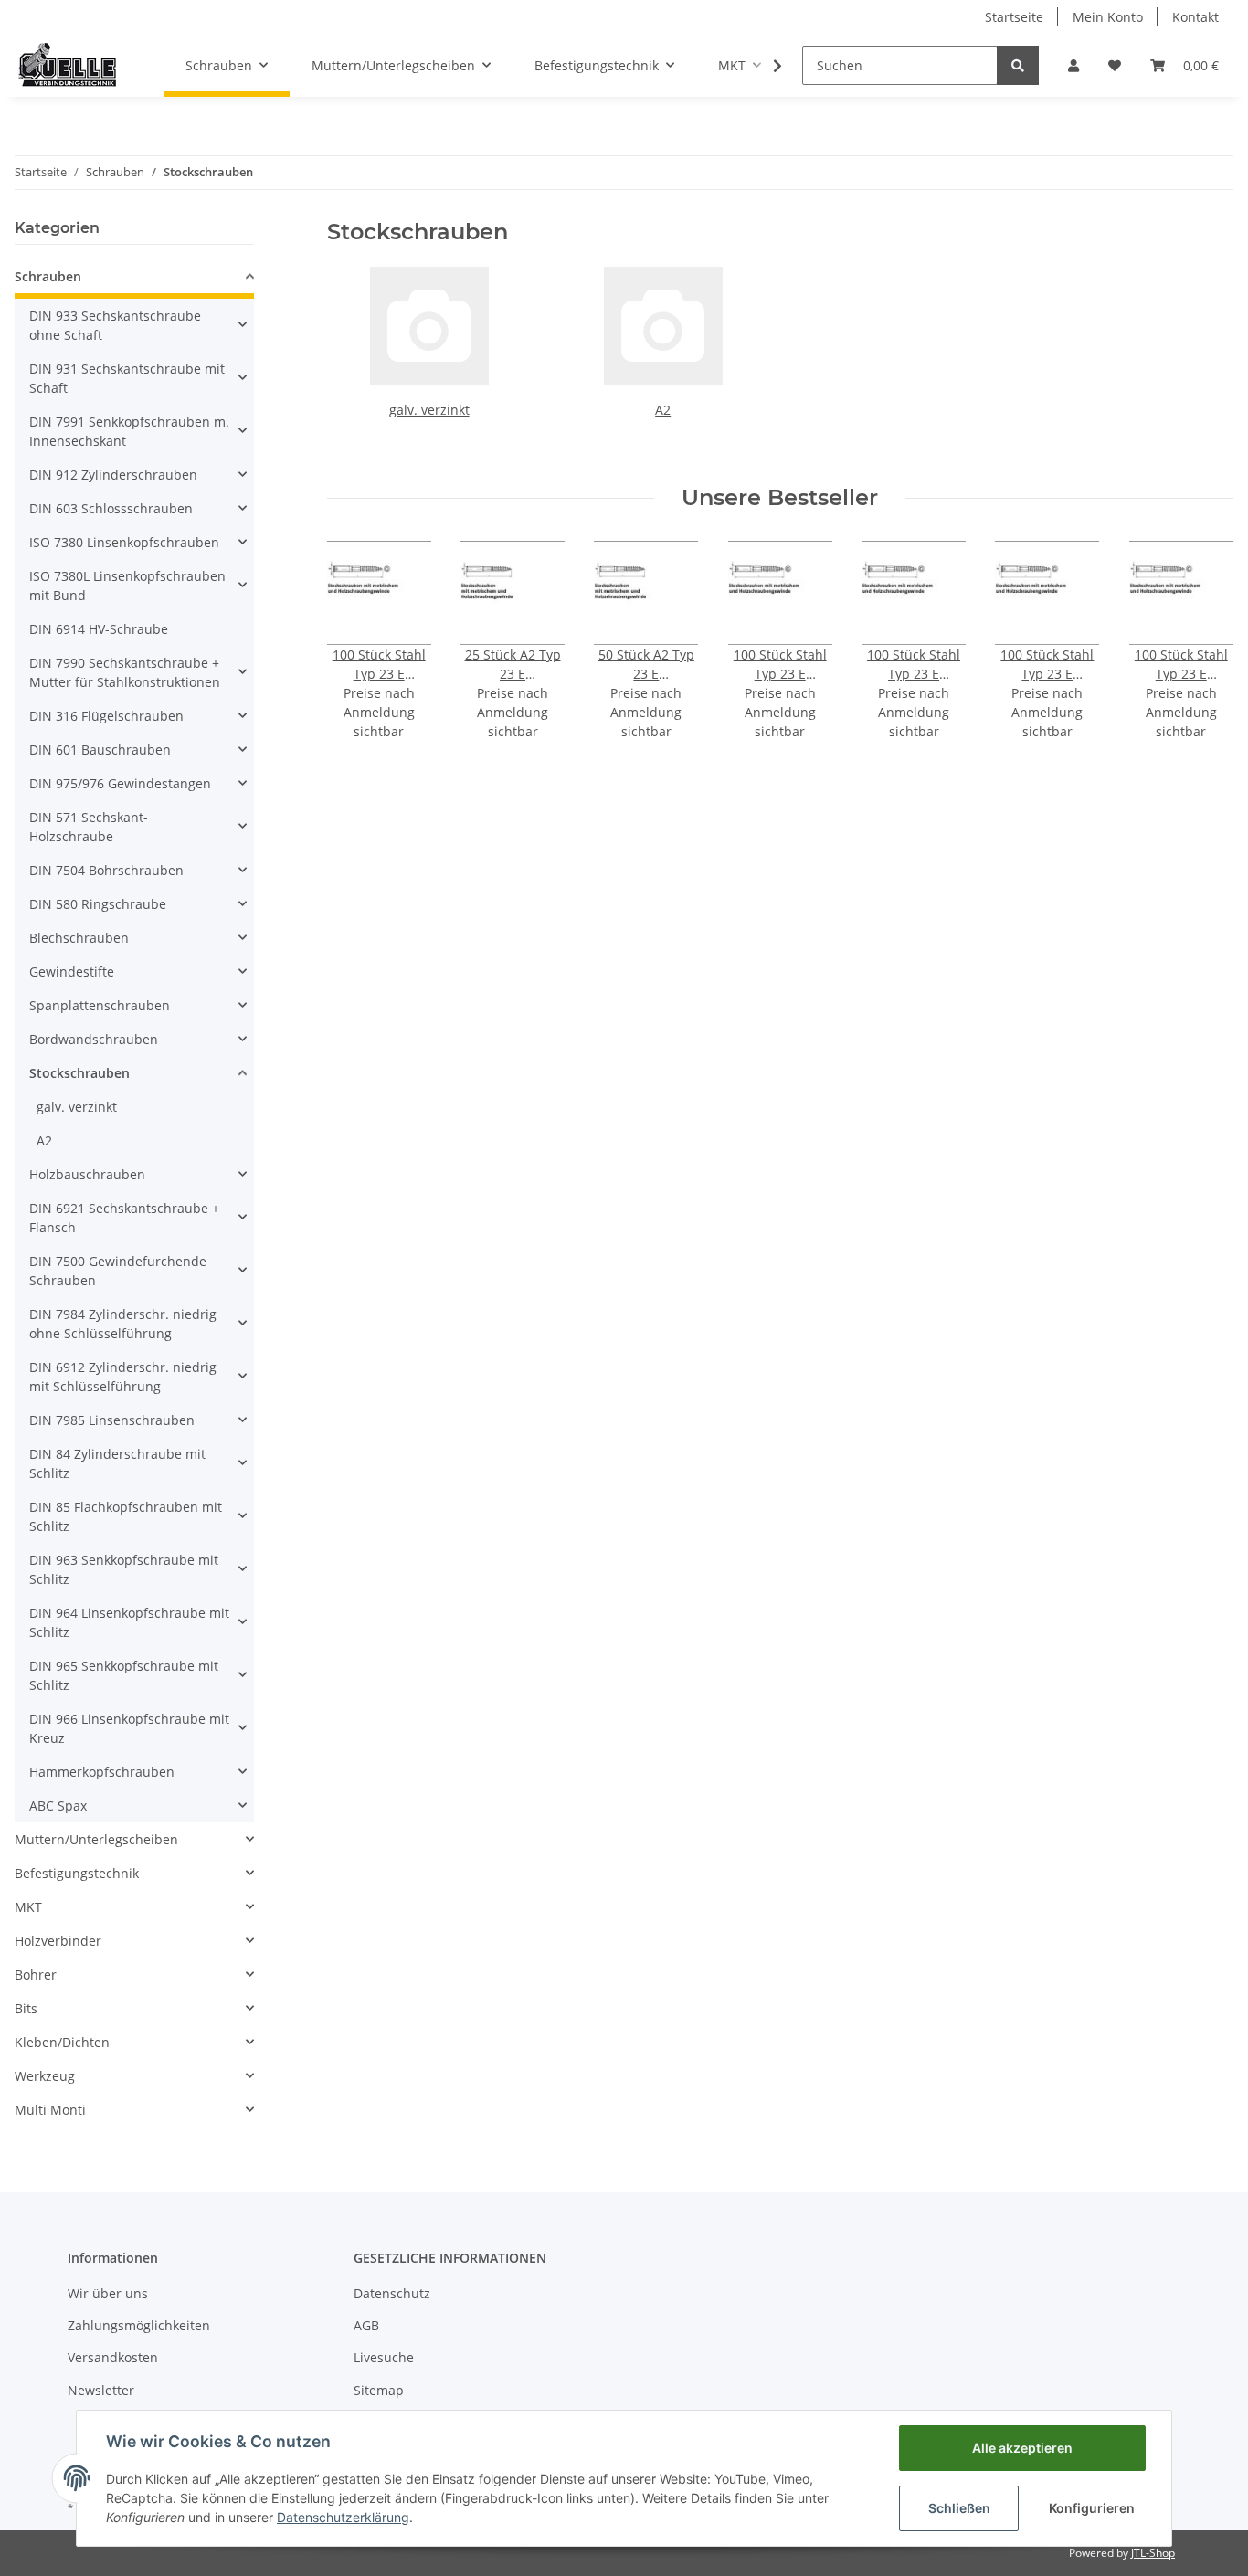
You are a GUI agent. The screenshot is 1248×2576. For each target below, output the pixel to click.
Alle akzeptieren (1022, 2448)
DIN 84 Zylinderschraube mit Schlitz (117, 1463)
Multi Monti (50, 2110)
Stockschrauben (79, 1073)
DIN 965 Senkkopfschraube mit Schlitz (124, 1675)
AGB (366, 2325)
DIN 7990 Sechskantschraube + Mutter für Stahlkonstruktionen (125, 672)
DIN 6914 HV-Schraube (99, 629)
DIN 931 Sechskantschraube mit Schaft (127, 378)
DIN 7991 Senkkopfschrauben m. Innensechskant (129, 431)
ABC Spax (58, 1805)
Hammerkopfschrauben (102, 1772)
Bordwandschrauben (94, 1039)
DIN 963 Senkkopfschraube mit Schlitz (124, 1569)
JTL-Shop (1153, 2553)
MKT (28, 1907)
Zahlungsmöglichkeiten (139, 2325)
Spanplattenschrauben (100, 1005)
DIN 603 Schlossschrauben (111, 508)
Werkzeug (45, 2076)
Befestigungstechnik (77, 1873)
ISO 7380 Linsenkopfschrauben (124, 542)
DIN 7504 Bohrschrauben (106, 870)
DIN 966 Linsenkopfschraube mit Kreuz (129, 1728)
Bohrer (36, 1974)
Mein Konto (1108, 17)
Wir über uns (108, 2293)
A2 (663, 410)
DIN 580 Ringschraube (98, 904)
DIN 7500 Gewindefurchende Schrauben (118, 1271)
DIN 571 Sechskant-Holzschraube (89, 827)
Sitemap (379, 2390)
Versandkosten (113, 2357)
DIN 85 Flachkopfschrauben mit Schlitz (126, 1516)
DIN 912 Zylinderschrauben (113, 475)
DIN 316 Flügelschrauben (106, 716)
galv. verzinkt (429, 410)
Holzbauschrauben (87, 1174)
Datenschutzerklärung (343, 2517)
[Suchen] (1018, 65)
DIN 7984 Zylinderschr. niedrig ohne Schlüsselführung (123, 1324)
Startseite (1014, 17)
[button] (1073, 65)
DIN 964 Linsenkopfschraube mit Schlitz (129, 1622)
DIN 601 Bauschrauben (100, 750)
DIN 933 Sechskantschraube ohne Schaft (115, 325)
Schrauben (48, 276)
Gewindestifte (72, 971)
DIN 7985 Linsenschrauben (112, 1420)
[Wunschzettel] (1115, 65)
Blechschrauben (79, 938)
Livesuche (384, 2357)
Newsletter (101, 2390)
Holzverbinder (58, 1941)
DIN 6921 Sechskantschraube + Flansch (124, 1218)
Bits (26, 2008)
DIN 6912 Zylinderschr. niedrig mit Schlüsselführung (123, 1377)
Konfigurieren (1092, 2508)
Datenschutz (392, 2293)
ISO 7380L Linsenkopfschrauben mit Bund (127, 586)
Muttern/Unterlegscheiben (96, 1839)
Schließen (959, 2508)
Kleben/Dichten (62, 2042)
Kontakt (1195, 17)
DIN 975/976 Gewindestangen (120, 783)
